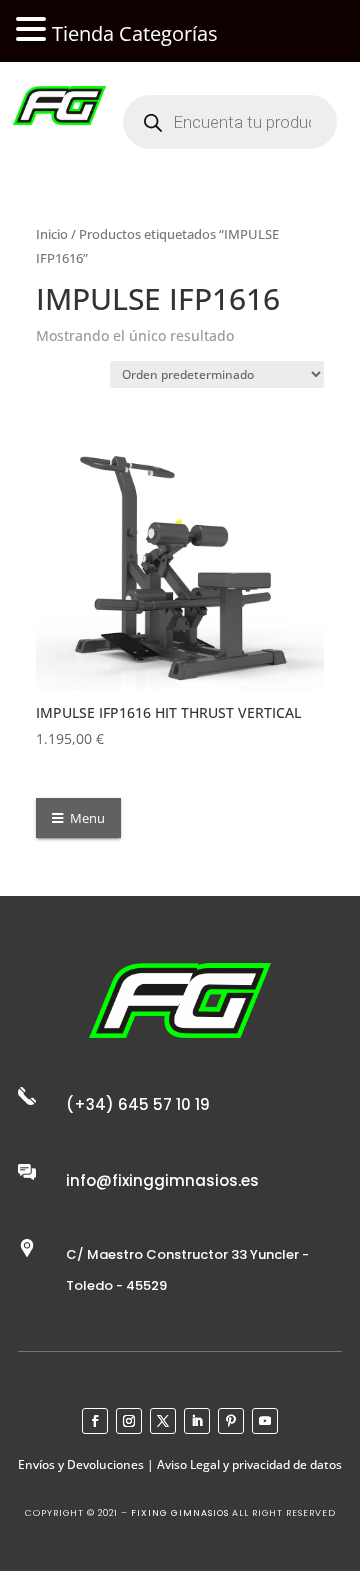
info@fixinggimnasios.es (162, 1180)
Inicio (52, 234)
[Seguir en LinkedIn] (197, 1421)
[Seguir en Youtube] (265, 1421)
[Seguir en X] (163, 1421)
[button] (34, 30)
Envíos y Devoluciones (81, 1464)
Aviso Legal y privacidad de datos (249, 1464)
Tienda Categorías (135, 33)
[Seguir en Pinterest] (231, 1421)
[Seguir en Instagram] (129, 1421)
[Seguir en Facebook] (95, 1421)
